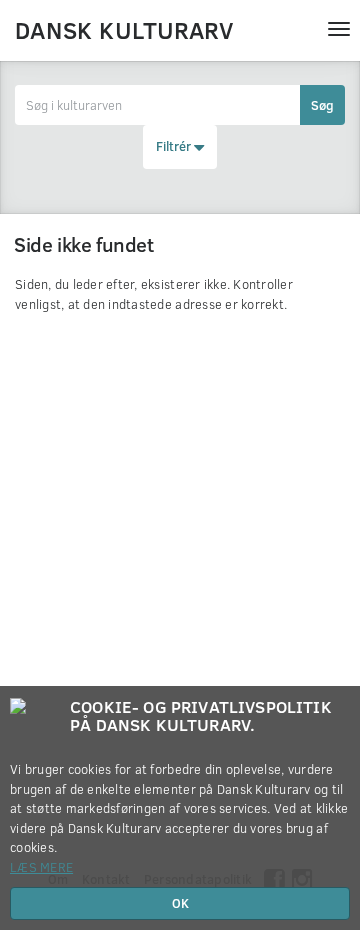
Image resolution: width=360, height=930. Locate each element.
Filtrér (175, 146)
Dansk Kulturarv (124, 29)
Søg (322, 105)
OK (180, 903)
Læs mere (41, 867)
